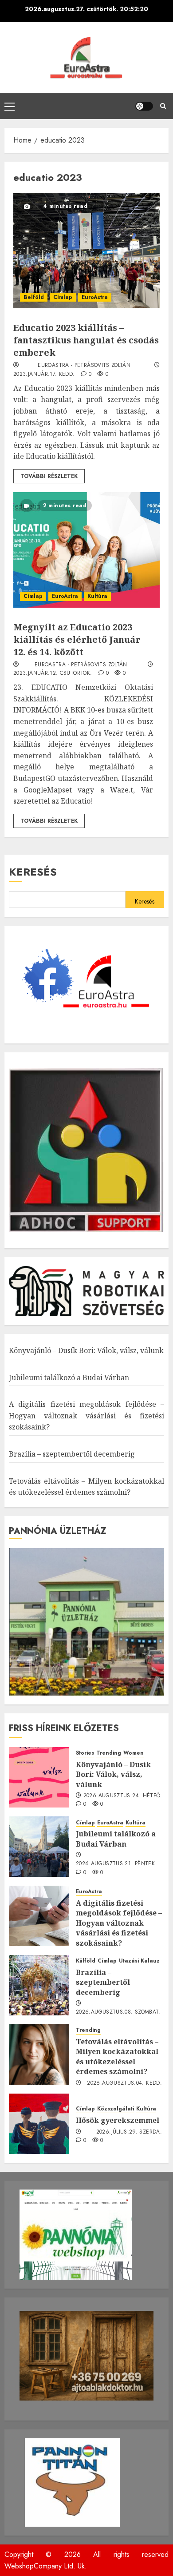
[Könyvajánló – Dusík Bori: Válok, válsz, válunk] (39, 1777)
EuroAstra (95, 297)
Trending (109, 1753)
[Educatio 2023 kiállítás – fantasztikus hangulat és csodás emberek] (86, 251)
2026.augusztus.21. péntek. (116, 1864)
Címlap (63, 297)
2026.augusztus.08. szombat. (118, 2012)
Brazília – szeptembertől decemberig (72, 1454)
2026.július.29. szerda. (129, 2132)
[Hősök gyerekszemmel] (39, 2124)
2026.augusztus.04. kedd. (124, 2083)
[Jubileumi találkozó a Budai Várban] (39, 1847)
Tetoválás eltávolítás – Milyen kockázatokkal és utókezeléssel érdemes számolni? (117, 2056)
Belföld (34, 297)
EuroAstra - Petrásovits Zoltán (84, 366)
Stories (85, 1753)
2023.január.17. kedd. (44, 374)
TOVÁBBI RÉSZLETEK (49, 476)
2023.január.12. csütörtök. (53, 673)
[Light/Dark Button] (144, 106)
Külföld (86, 1961)
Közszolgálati (116, 2109)
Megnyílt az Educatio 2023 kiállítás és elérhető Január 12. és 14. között (77, 639)
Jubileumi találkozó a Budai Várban (69, 1378)
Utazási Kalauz (139, 1961)
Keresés (33, 872)
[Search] (163, 106)
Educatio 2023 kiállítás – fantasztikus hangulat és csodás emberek (86, 340)
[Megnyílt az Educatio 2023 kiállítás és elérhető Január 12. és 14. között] (86, 550)
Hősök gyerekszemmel (118, 2120)
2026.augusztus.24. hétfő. (123, 1796)
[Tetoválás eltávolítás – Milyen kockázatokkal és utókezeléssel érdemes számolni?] (39, 2054)
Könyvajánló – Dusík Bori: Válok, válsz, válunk (86, 1350)
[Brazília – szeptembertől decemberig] (39, 1985)
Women (134, 1753)
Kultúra (97, 596)
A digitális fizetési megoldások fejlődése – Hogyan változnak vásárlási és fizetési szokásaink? (86, 1415)
